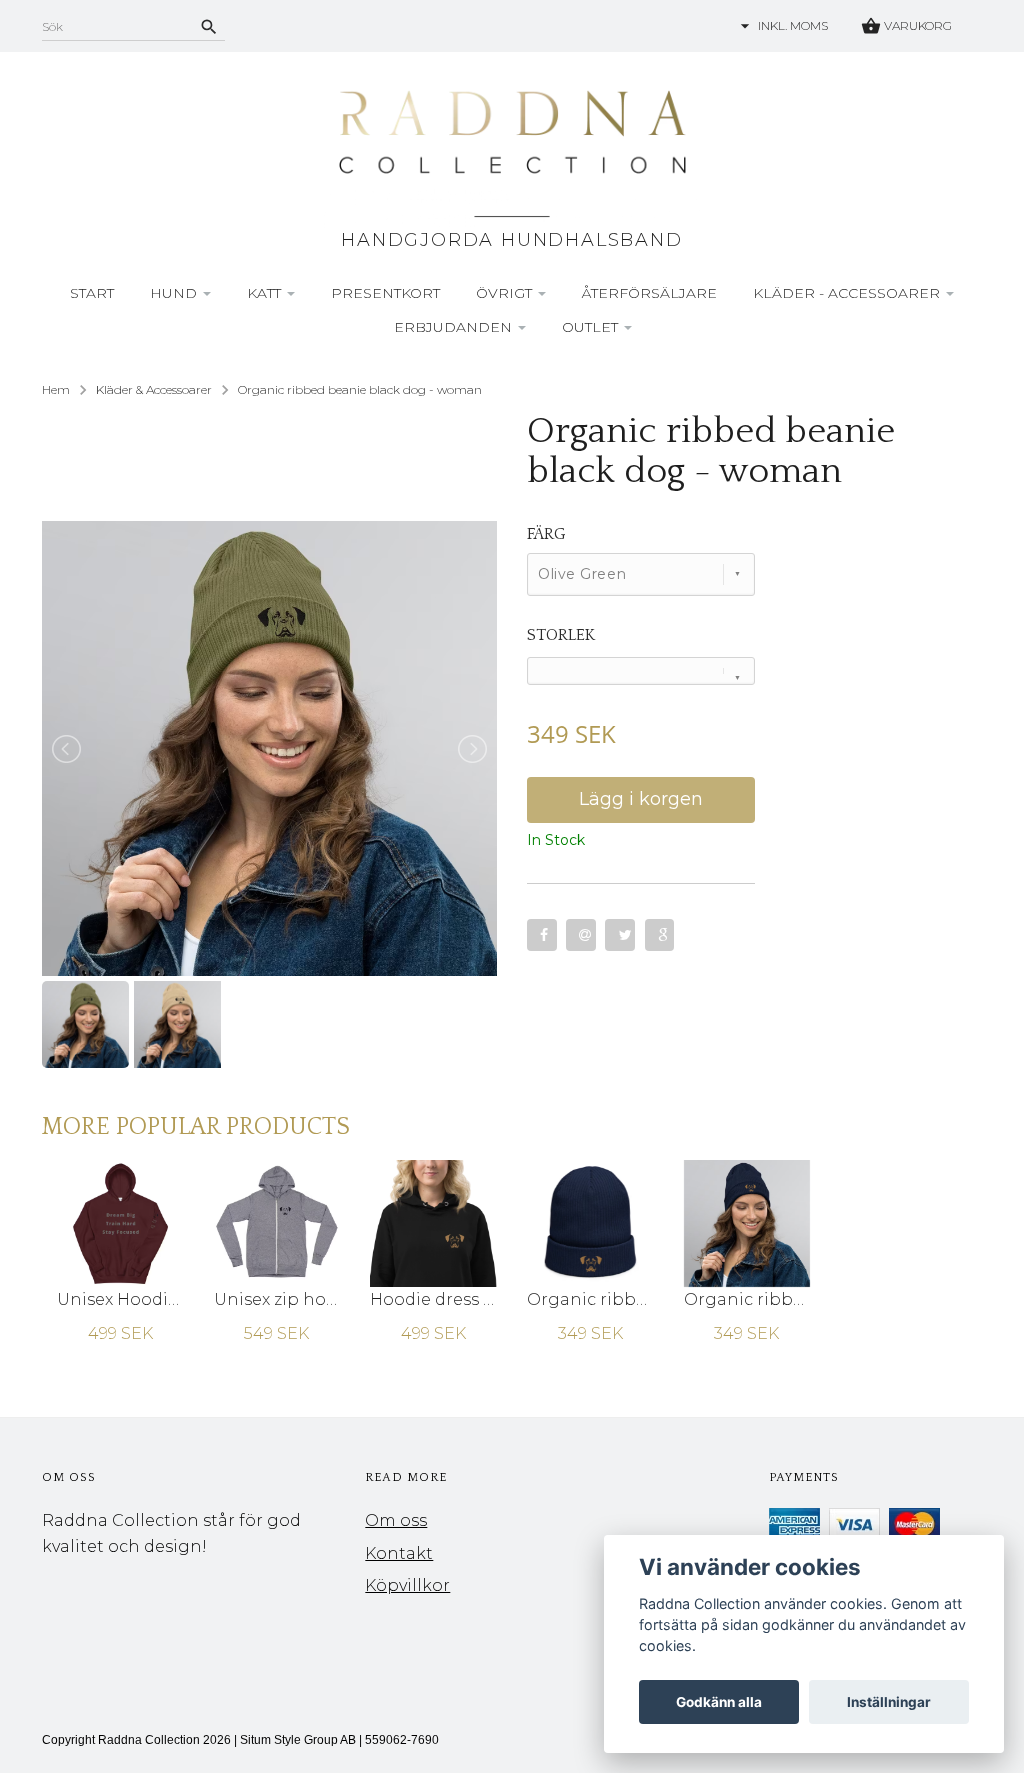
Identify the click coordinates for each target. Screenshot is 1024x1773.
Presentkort (385, 293)
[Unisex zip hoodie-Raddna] (277, 1222)
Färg (546, 534)
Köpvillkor (407, 1585)
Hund (175, 293)
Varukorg (916, 25)
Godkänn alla (719, 1702)
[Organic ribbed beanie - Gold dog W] (747, 1222)
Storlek (561, 635)
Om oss (396, 1520)
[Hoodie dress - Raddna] (433, 1222)
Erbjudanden (455, 327)
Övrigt (506, 293)
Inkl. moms (793, 25)
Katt (266, 293)
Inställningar (889, 1702)
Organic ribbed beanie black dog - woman (360, 389)
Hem (56, 389)
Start (92, 293)
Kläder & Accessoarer (154, 389)
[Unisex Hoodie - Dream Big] (120, 1222)
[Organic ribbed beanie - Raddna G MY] (590, 1222)
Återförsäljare (649, 293)
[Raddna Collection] (512, 156)
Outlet (592, 327)
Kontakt (399, 1553)
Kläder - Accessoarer (848, 293)
